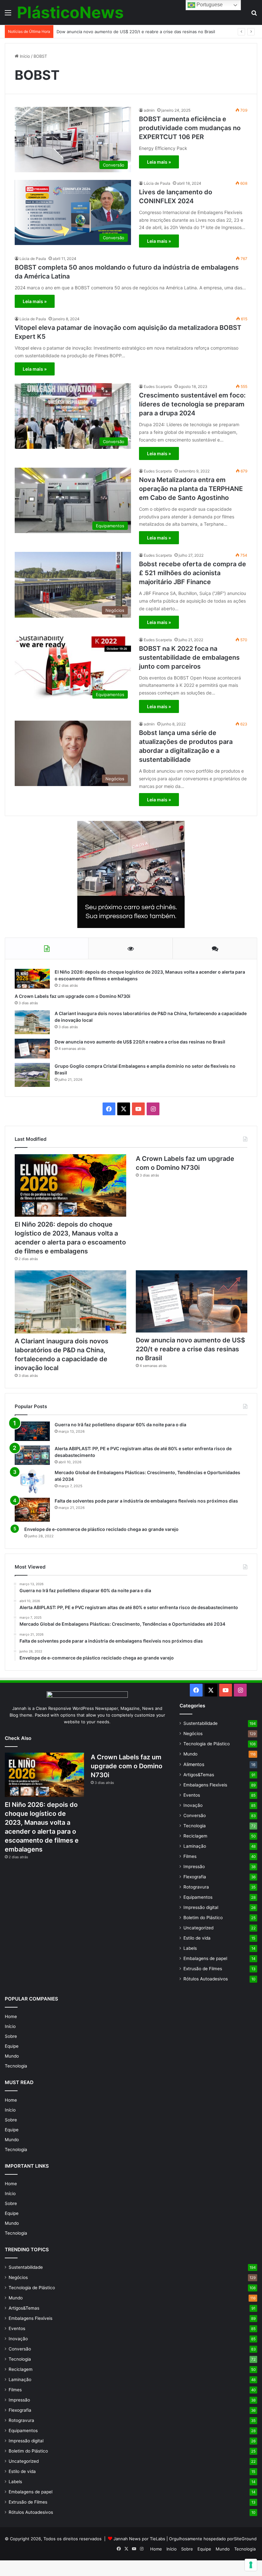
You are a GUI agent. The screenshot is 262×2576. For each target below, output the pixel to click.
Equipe (12, 2046)
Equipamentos (198, 1897)
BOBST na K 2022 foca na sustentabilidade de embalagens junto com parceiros (189, 657)
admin (149, 110)
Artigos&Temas (199, 1775)
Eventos (192, 1795)
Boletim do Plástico (203, 1918)
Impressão (194, 1867)
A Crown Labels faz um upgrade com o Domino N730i (73, 996)
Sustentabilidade (200, 1723)
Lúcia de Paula (157, 183)
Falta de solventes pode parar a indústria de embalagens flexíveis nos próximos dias (146, 1501)
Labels (190, 1948)
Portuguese (209, 5)
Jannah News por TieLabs (139, 2539)
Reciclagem (195, 1836)
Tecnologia (195, 1826)
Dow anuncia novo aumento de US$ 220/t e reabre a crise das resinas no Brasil (136, 32)
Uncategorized (198, 1928)
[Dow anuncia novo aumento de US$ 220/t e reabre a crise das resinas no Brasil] (32, 1048)
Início (24, 56)
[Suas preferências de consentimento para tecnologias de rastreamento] (251, 2565)
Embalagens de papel (205, 1958)
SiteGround (245, 2539)
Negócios (193, 1733)
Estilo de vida (197, 1938)
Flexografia (195, 1877)
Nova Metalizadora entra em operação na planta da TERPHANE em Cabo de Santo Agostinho (191, 489)
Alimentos (194, 1764)
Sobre (11, 2036)
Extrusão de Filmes (203, 1969)
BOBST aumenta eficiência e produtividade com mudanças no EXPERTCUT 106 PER (190, 128)
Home (11, 2016)
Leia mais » (159, 162)
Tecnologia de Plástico (207, 1744)
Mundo (190, 1754)
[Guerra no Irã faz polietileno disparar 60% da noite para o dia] (32, 1431)
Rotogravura (196, 1887)
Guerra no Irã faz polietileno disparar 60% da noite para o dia (120, 1425)
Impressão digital (201, 1907)
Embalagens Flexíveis (205, 1785)
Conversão (195, 1815)
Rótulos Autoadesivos (206, 1979)
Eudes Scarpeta (158, 386)
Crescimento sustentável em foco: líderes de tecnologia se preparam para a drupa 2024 (192, 404)
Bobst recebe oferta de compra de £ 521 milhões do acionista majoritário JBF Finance (193, 573)
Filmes (190, 1856)
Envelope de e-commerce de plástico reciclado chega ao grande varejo (101, 1529)
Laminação (195, 1846)
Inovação (193, 1805)
